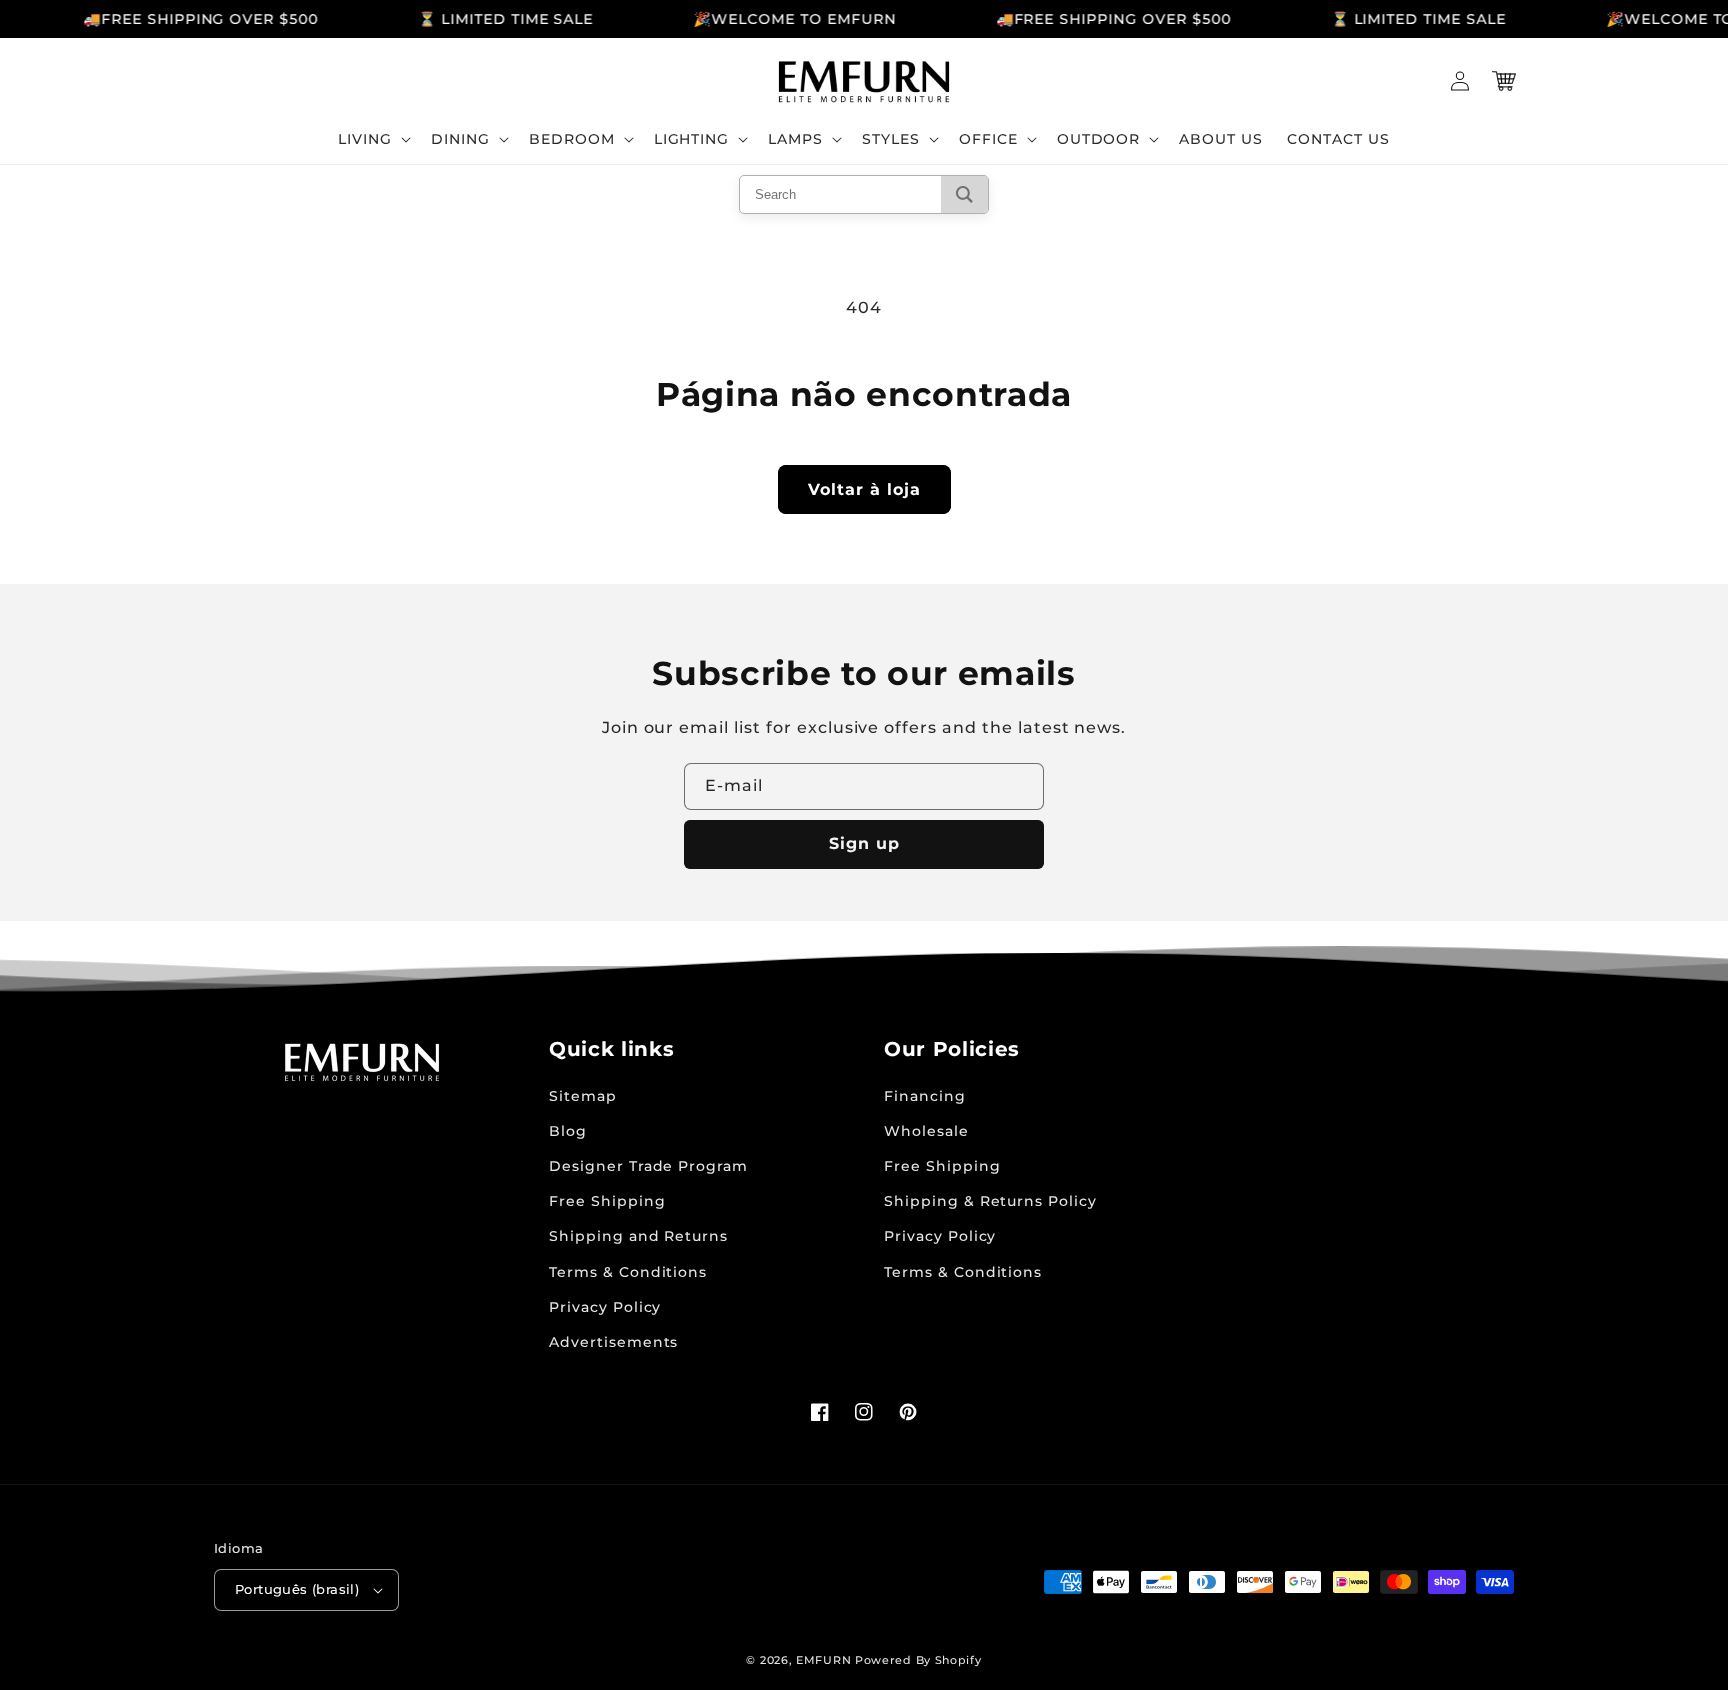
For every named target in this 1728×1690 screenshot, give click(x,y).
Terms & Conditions (628, 1272)
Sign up (864, 843)
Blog (568, 1131)
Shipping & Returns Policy (990, 1201)
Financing (925, 1096)
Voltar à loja (864, 489)
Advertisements (613, 1342)
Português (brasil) (297, 1589)
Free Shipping (607, 1201)
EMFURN (823, 1660)
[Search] (964, 194)
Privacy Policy (605, 1307)
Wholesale (926, 1131)
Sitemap (583, 1096)
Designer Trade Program (648, 1166)
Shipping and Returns (638, 1236)
